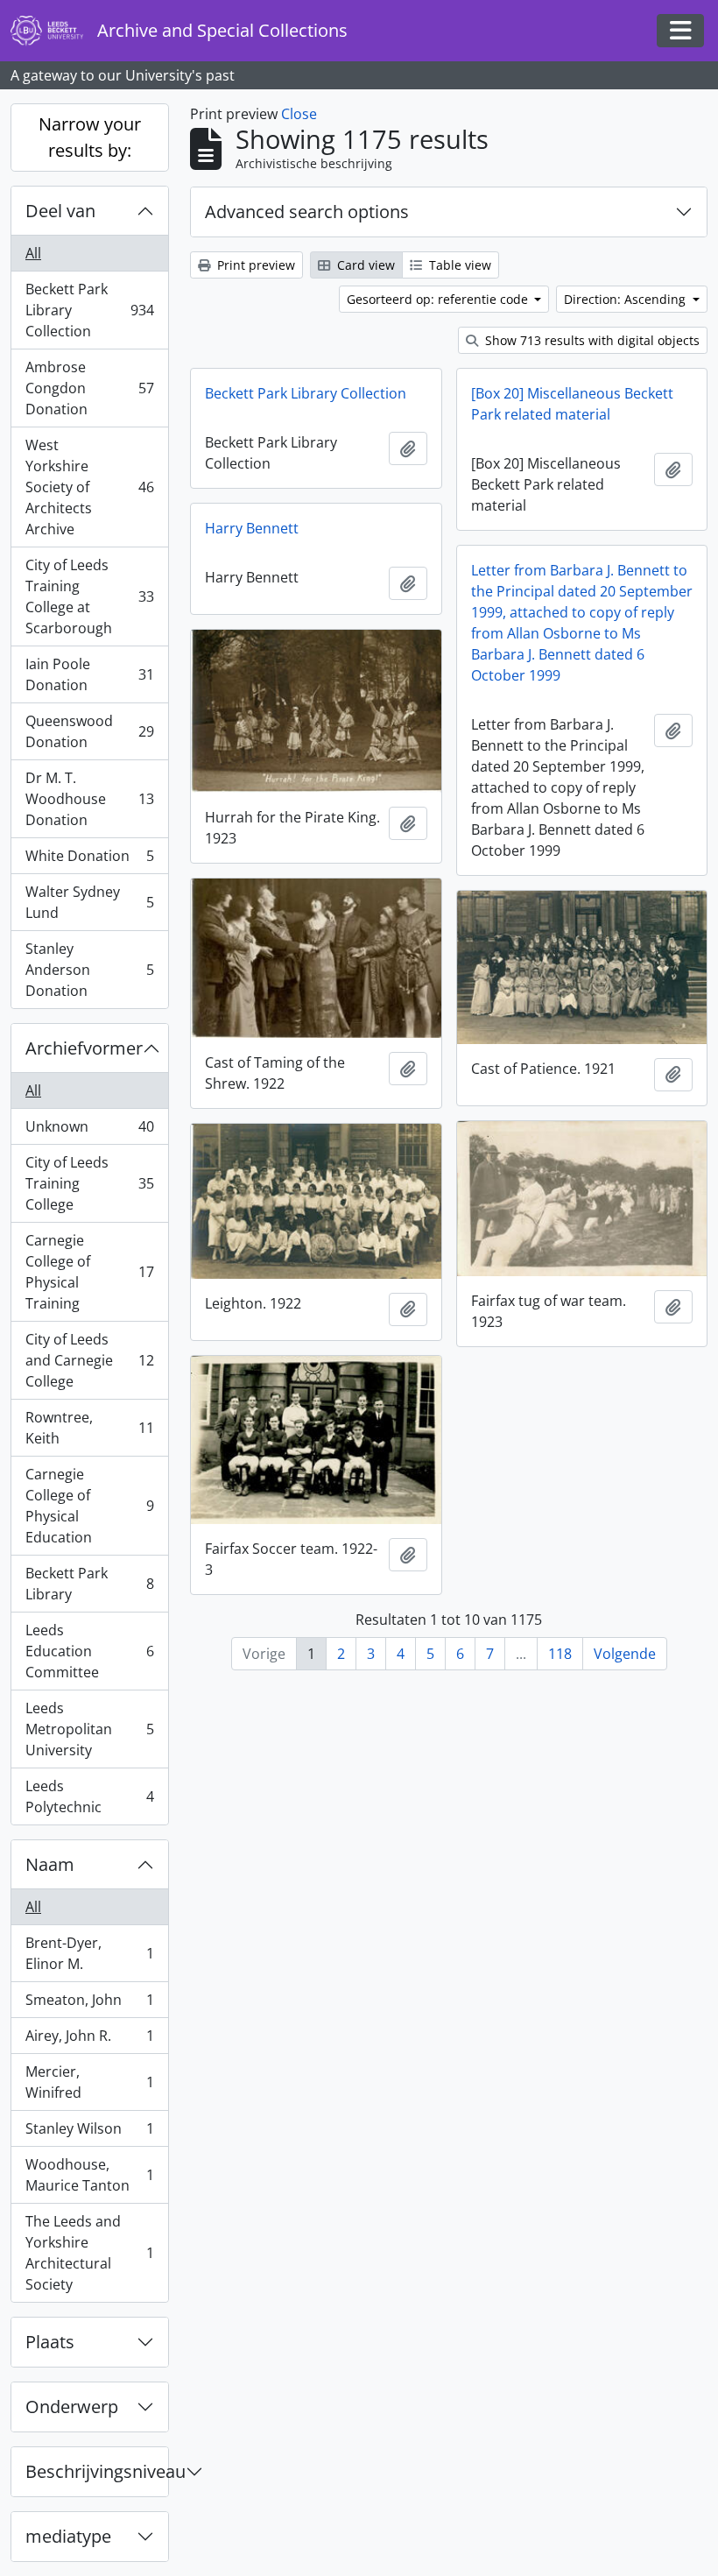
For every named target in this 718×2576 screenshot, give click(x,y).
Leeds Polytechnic (89, 1796)
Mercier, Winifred (89, 2082)
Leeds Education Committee (89, 1651)
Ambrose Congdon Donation (89, 388)
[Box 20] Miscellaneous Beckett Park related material (572, 404)
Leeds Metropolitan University (89, 1729)
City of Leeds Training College (89, 1183)
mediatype (68, 2536)
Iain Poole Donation (89, 674)
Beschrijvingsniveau (97, 2471)
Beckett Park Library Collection (89, 310)
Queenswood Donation (89, 731)
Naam (50, 1864)
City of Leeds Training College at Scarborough (89, 596)
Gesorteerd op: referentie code (439, 299)
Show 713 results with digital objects (591, 340)
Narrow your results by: (90, 137)
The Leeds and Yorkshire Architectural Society (89, 2253)
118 (560, 1654)
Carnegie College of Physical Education (89, 1506)
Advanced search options (307, 212)
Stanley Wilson (89, 2133)
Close (299, 114)
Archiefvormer (84, 1048)
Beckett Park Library (89, 1584)
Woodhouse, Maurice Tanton (89, 2175)
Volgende (625, 1654)
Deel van (60, 211)
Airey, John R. (89, 2040)
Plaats (50, 2342)
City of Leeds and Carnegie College (89, 1360)
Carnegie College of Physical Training (89, 1272)
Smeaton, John (89, 2004)
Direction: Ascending (626, 299)
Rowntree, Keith (89, 1428)
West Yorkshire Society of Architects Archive (89, 487)
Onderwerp (72, 2407)
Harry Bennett (252, 528)
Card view (364, 265)
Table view (458, 265)
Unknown (89, 1131)
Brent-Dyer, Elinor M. (89, 1953)
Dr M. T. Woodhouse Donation (89, 799)
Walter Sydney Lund (89, 902)
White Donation (89, 860)
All (33, 253)
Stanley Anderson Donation (89, 970)
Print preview (254, 265)
